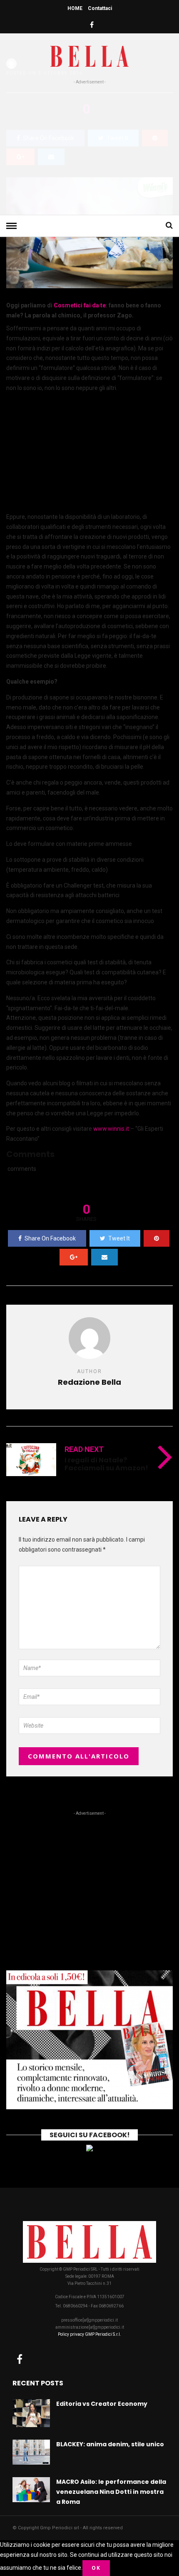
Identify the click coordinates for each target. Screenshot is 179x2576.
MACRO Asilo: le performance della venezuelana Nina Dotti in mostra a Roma (111, 2492)
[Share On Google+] (74, 1257)
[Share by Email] (104, 1257)
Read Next (84, 1449)
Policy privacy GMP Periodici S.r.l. (89, 2334)
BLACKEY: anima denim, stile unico (110, 2444)
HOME (75, 8)
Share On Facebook (50, 1238)
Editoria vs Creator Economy (102, 2404)
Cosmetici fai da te (80, 305)
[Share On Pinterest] (157, 1238)
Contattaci (100, 8)
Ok (96, 2568)
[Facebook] (20, 2359)
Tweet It (119, 1238)
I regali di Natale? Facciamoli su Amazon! (106, 1464)
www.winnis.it (111, 1129)
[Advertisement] (89, 148)
